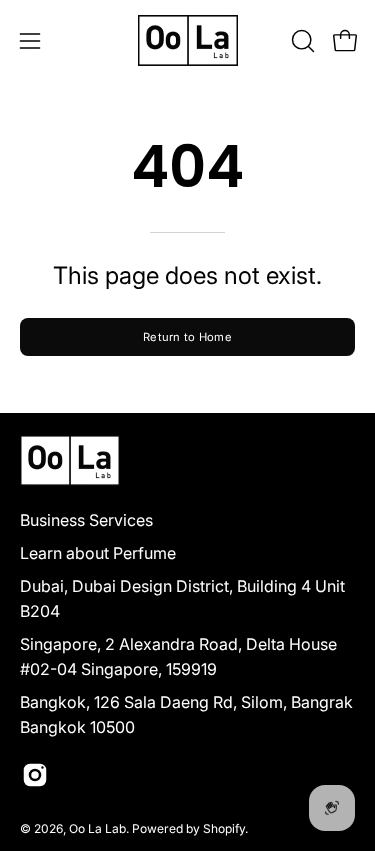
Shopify (224, 828)
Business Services (86, 520)
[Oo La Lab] (188, 40)
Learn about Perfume (98, 553)
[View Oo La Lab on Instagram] (35, 775)
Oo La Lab (97, 828)
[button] (301, 41)
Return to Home (187, 337)
